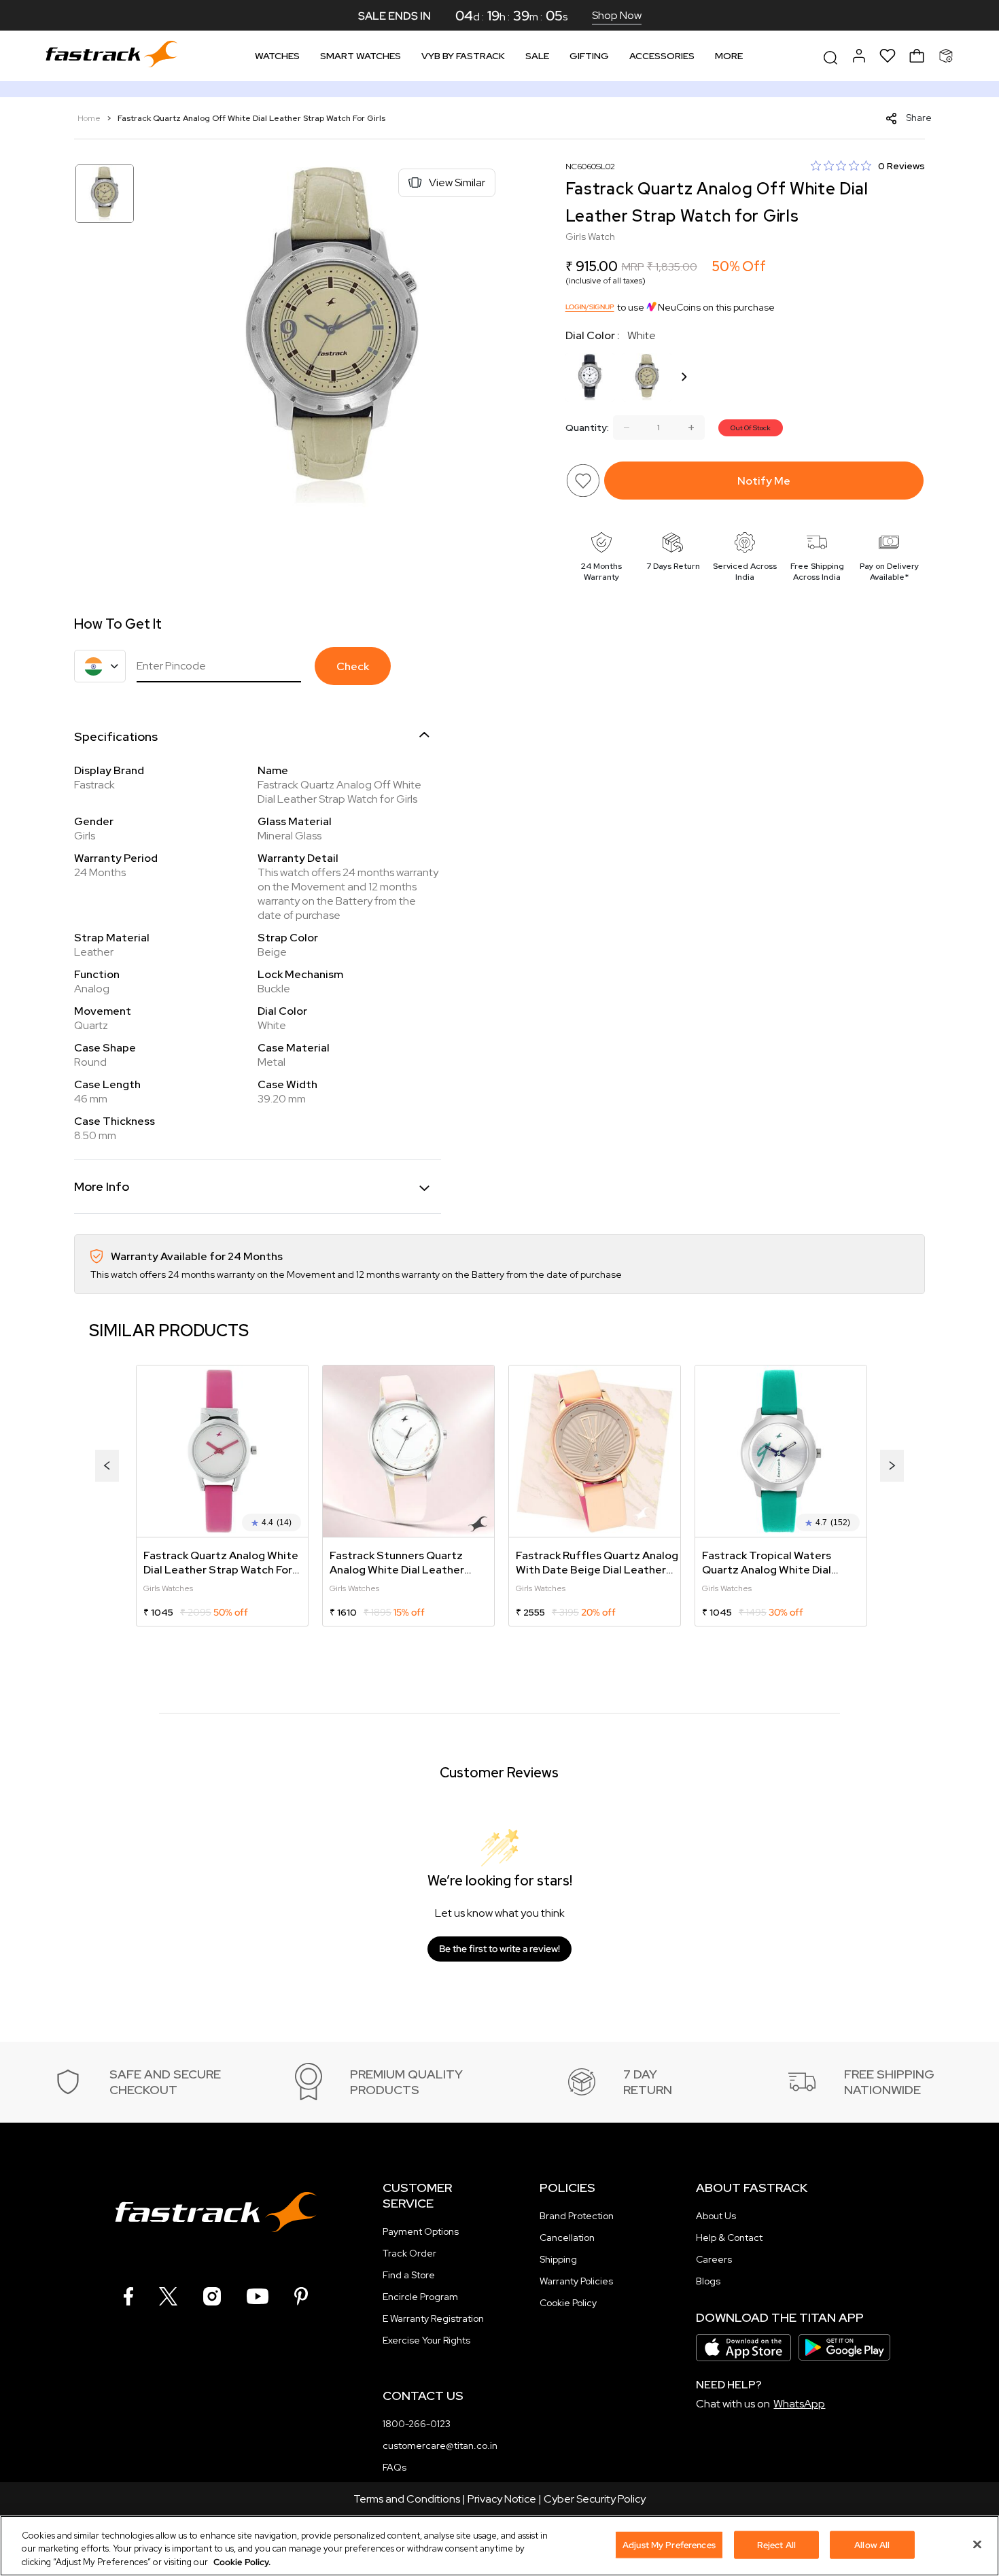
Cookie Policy (568, 2303)
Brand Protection (577, 2216)
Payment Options (421, 2231)
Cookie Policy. (242, 2562)
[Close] (977, 2544)
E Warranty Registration (433, 2318)
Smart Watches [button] (361, 56)
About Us (716, 2216)
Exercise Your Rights (426, 2340)
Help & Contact (729, 2238)
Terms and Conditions (407, 2499)
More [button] (729, 56)
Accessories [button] (662, 56)
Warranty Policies (576, 2281)
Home (90, 118)
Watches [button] (277, 56)
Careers (714, 2259)
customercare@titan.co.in (440, 2446)
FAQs (395, 2467)
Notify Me (764, 481)
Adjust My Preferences (669, 2544)
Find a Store (409, 2275)
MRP (633, 267)
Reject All (776, 2544)
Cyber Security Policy (595, 2499)
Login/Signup (590, 307)
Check (353, 666)
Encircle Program (420, 2297)
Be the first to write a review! (500, 1949)
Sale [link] (537, 56)
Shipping (558, 2259)
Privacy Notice (502, 2499)
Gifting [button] (589, 56)
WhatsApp (799, 2404)
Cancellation (567, 2238)
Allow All (872, 2544)
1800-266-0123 (417, 2424)
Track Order (409, 2253)
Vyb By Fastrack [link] (463, 56)
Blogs (708, 2281)
